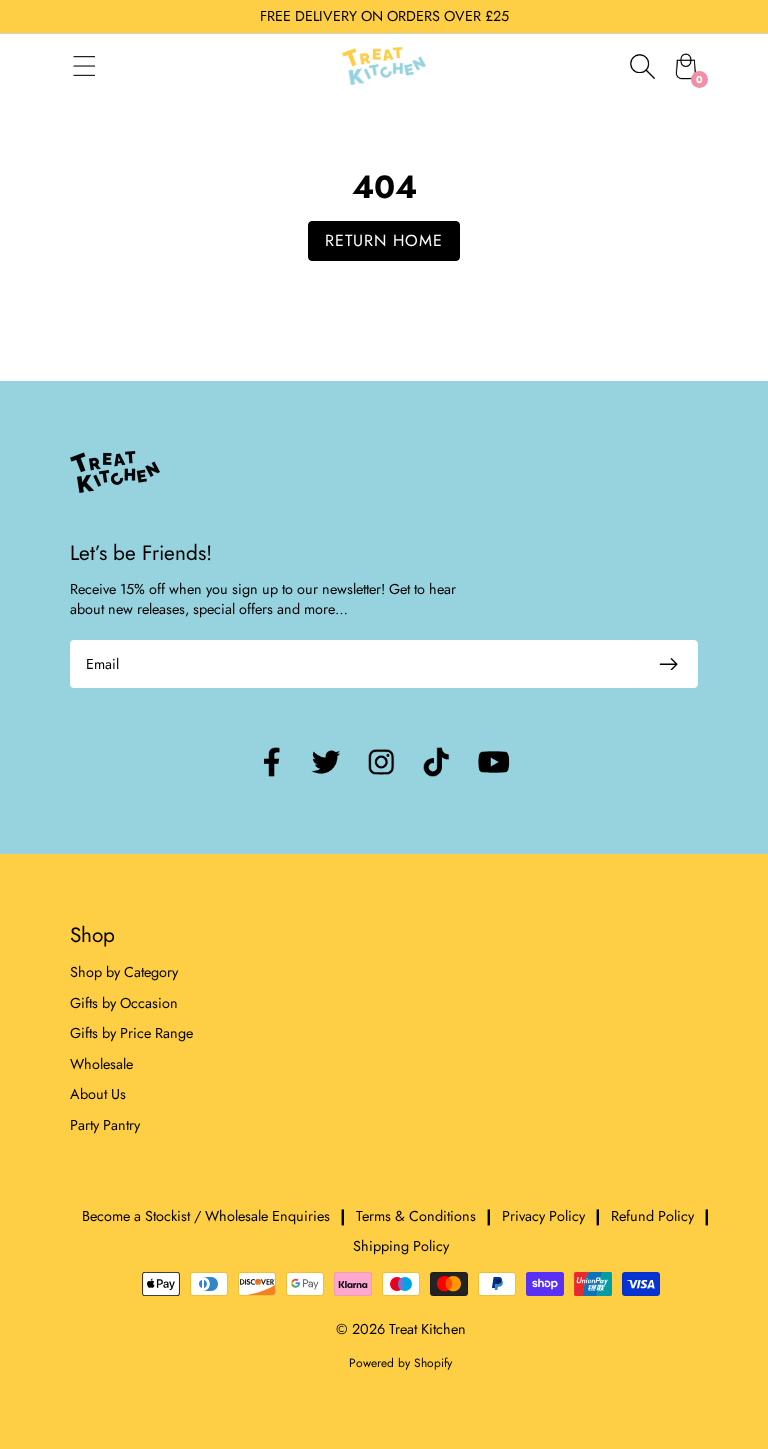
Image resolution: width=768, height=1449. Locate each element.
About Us (98, 1094)
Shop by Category (124, 972)
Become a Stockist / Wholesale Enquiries (206, 1216)
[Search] (642, 66)
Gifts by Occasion (124, 1003)
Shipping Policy (401, 1246)
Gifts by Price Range (131, 1033)
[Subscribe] (668, 664)
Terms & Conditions (416, 1216)
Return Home (384, 240)
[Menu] (104, 66)
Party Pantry (105, 1125)
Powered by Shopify (400, 1363)
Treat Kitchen (427, 1329)
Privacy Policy (543, 1216)
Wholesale (101, 1064)
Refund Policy (652, 1216)
